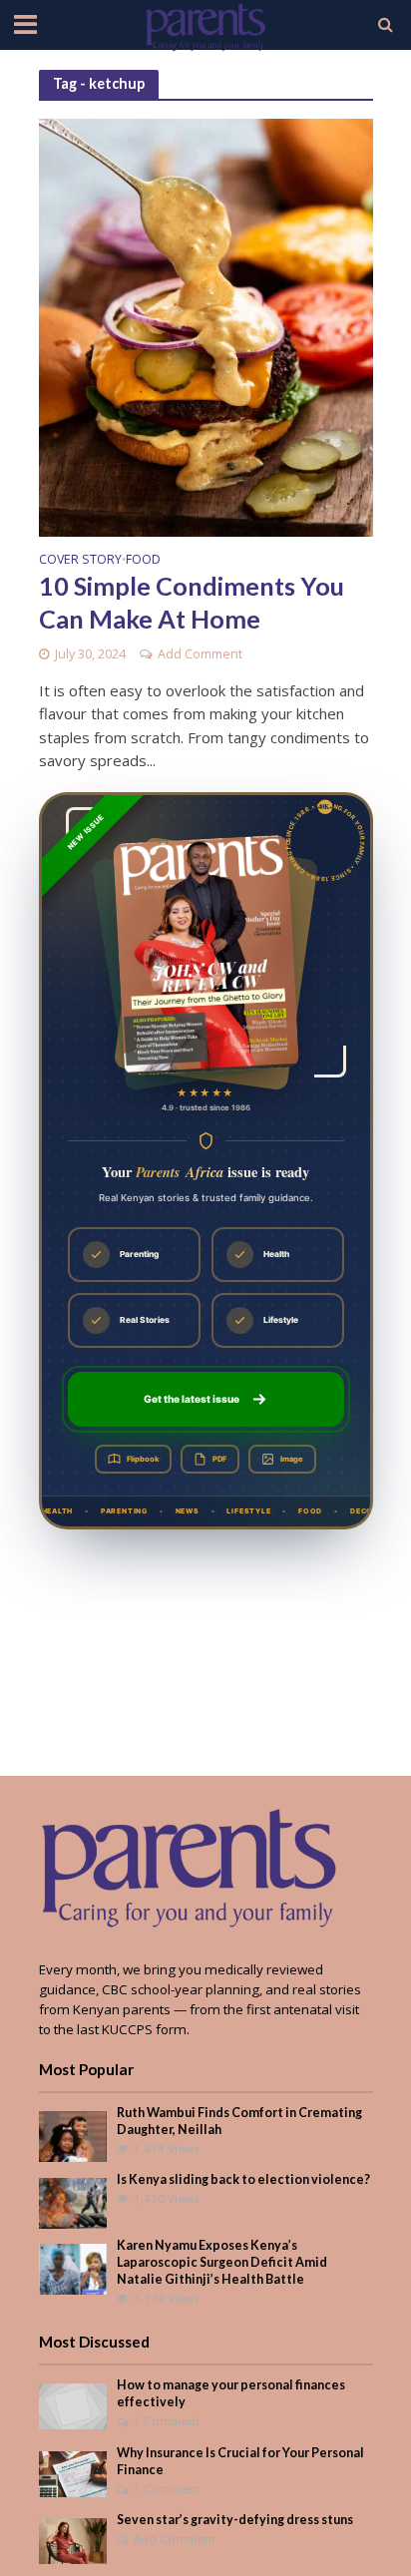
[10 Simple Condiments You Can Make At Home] (206, 325)
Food (143, 561)
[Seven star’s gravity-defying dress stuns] (73, 2540)
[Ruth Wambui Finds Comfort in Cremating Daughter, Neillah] (73, 2135)
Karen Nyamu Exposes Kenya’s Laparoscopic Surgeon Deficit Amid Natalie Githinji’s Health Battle (222, 2262)
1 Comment (167, 2421)
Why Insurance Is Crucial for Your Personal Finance (240, 2461)
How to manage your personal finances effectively (231, 2393)
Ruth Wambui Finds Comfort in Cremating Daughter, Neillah (239, 2121)
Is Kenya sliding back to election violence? (243, 2179)
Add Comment (200, 654)
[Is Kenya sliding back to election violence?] (73, 2202)
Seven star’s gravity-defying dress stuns (235, 2520)
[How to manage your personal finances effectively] (73, 2405)
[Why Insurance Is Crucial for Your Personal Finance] (73, 2472)
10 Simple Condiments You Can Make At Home (192, 602)
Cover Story (80, 561)
